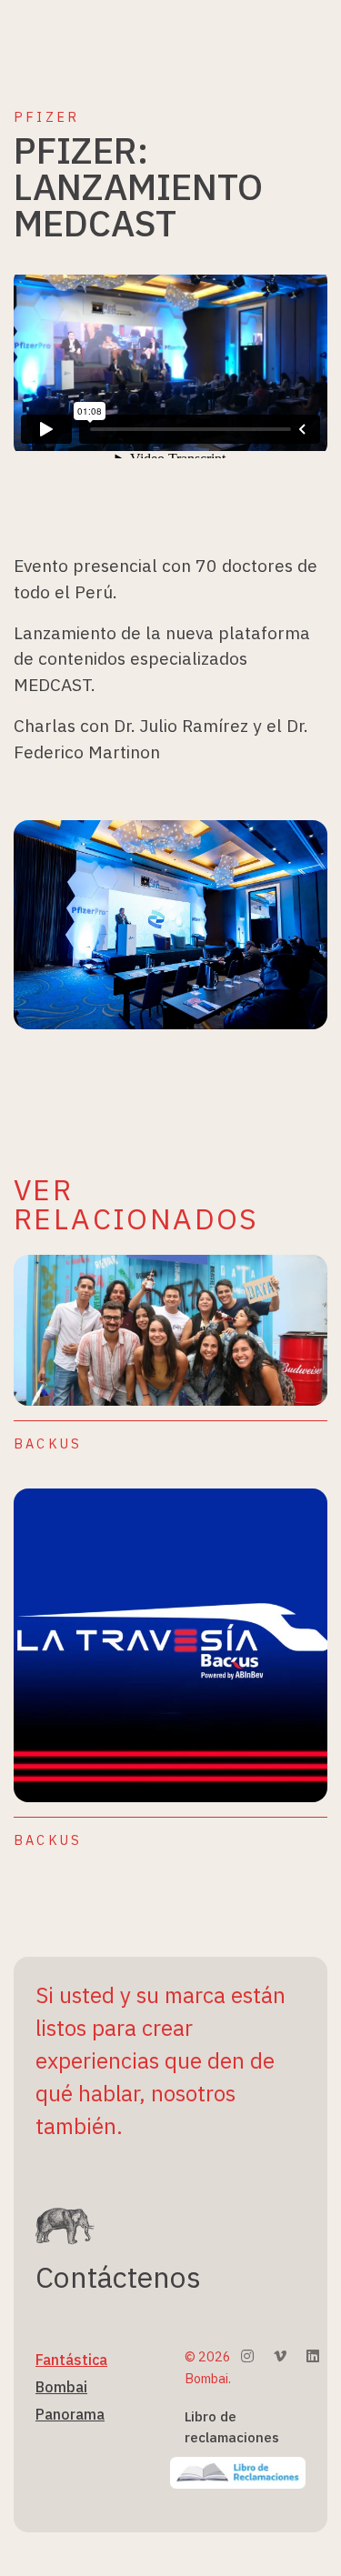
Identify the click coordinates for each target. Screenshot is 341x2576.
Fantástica (71, 2360)
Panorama (70, 2414)
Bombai (61, 2387)
